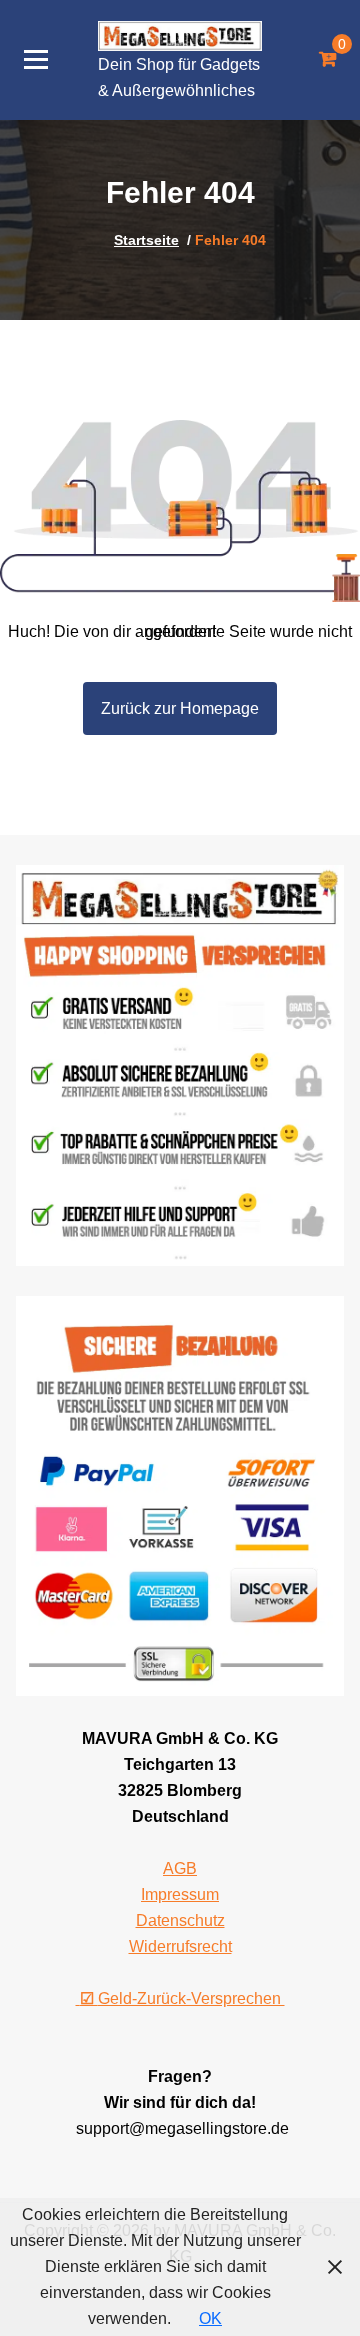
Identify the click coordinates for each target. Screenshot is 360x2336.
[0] (327, 60)
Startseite (146, 240)
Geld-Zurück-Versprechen (182, 1998)
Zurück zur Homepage (180, 708)
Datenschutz (180, 1920)
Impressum (180, 1894)
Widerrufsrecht (180, 1946)
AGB (180, 1868)
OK (210, 2318)
